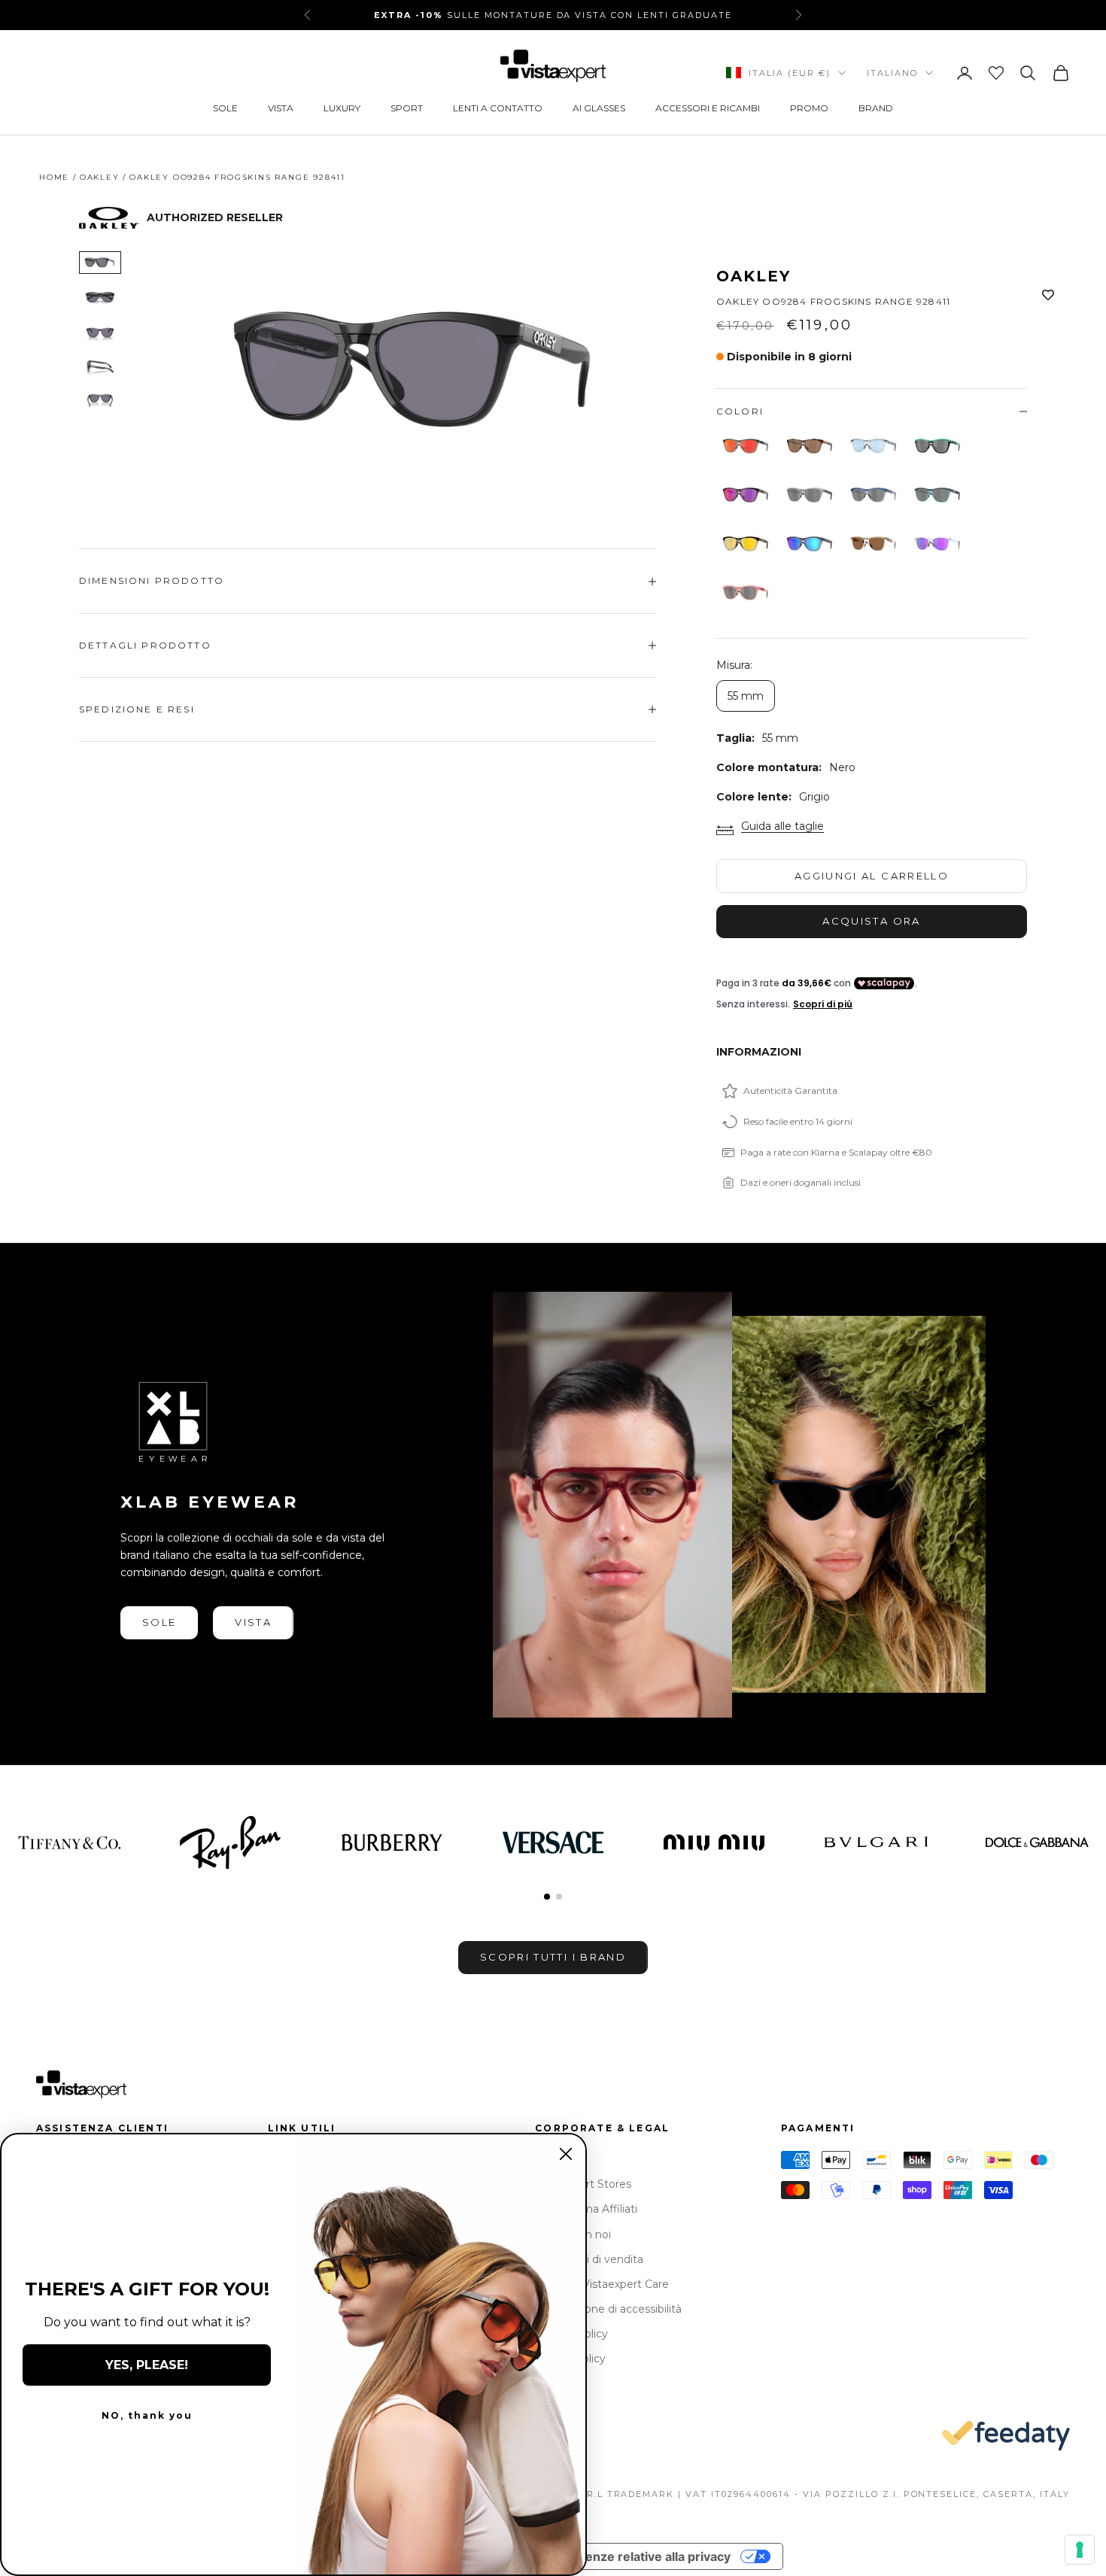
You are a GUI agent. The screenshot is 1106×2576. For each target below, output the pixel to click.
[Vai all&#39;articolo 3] (100, 332)
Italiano (892, 73)
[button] (547, 1897)
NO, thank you (147, 2415)
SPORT (407, 108)
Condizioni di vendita (589, 2259)
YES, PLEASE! (147, 2365)
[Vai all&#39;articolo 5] (100, 401)
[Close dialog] (566, 2154)
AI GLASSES (599, 108)
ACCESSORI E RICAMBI (708, 108)
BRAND (876, 108)
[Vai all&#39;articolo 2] (100, 297)
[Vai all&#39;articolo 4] (100, 366)
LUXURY (342, 108)
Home (54, 177)
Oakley (100, 177)
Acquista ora (871, 921)
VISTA (281, 108)
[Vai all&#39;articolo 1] (100, 263)
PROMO (809, 108)
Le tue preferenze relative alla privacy (619, 2556)
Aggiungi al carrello (872, 876)
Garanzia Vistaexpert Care (602, 2284)
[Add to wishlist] (1048, 296)
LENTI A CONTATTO (498, 108)
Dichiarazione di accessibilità (608, 2309)
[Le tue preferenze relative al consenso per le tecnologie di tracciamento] (1080, 2550)
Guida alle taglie (782, 826)
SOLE (225, 108)
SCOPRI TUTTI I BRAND (553, 1957)
